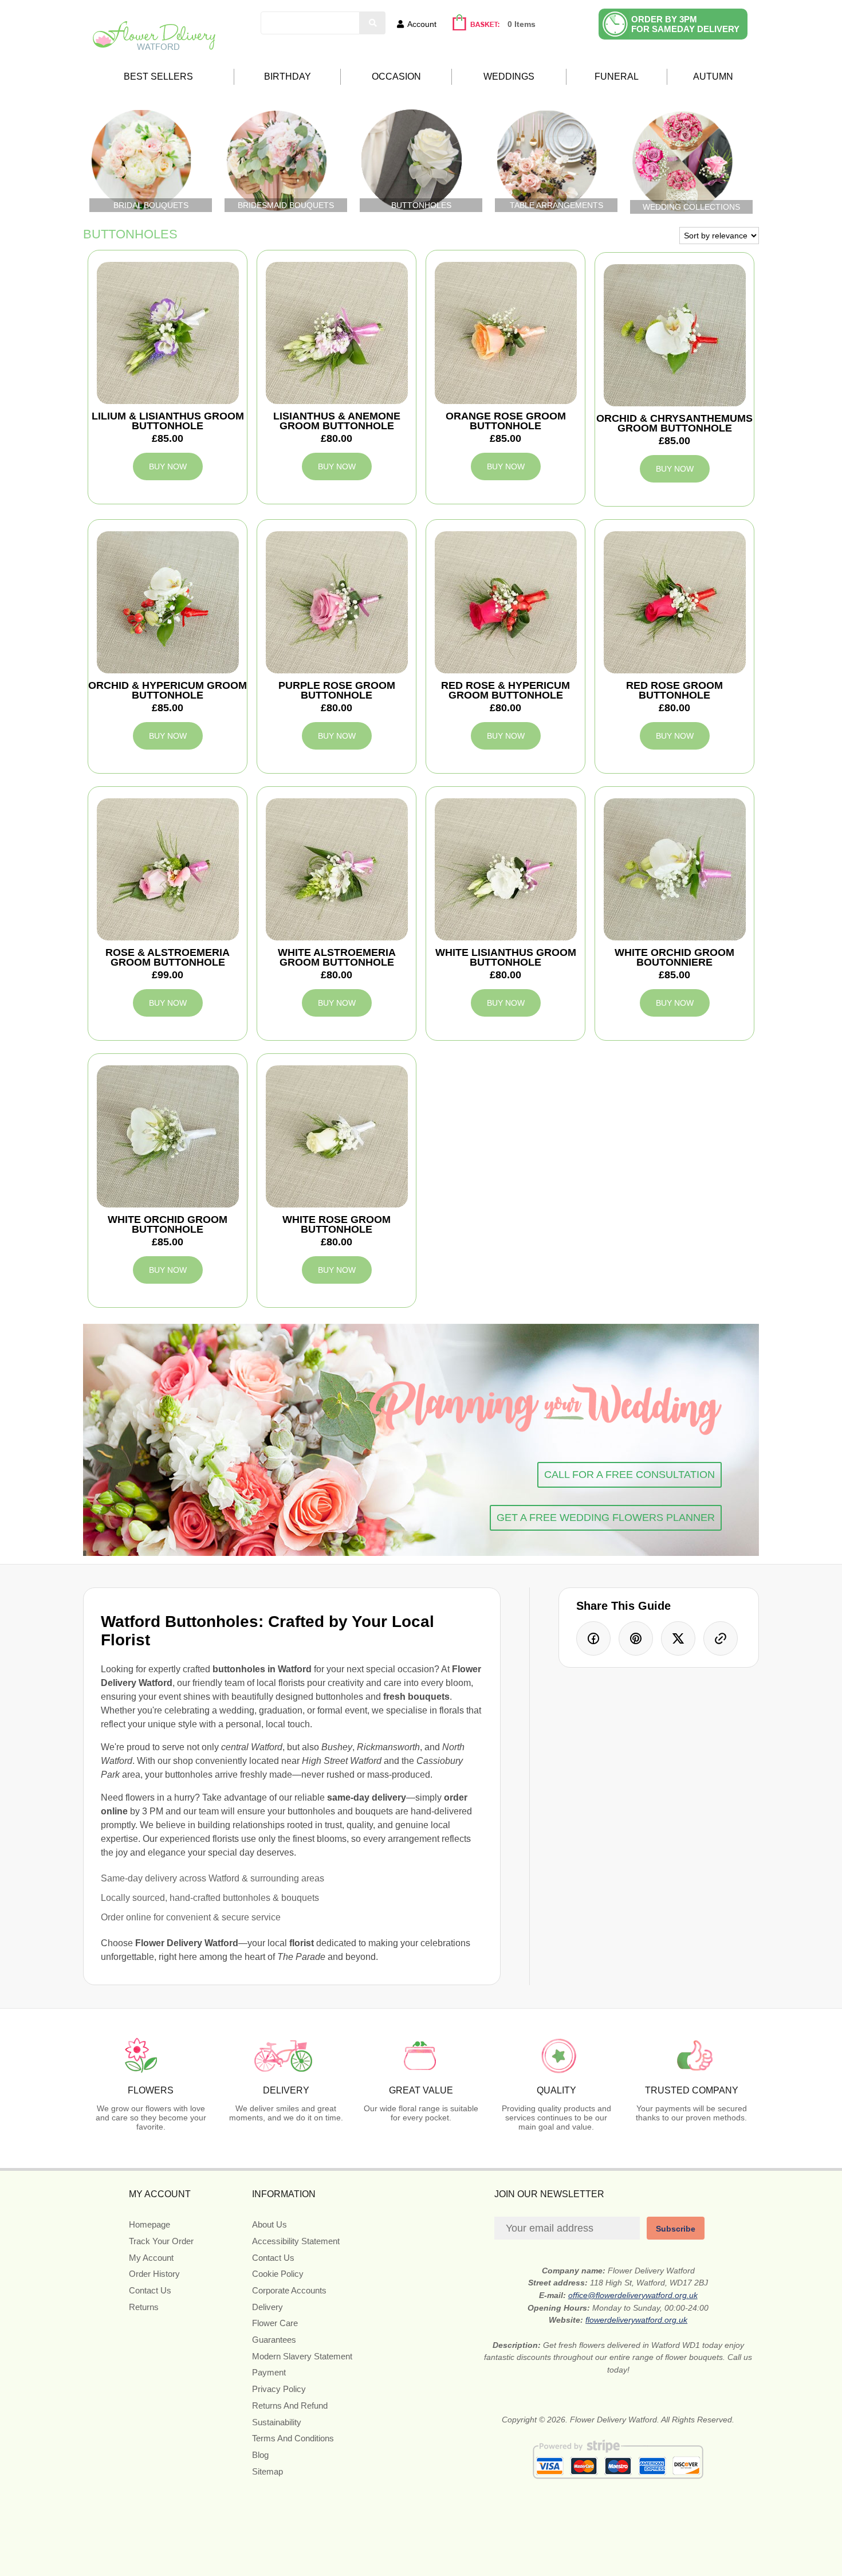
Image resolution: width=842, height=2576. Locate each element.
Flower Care (275, 2323)
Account (422, 24)
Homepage (149, 2224)
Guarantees (274, 2340)
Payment (269, 2372)
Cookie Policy (278, 2274)
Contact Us (150, 2290)
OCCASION (396, 77)
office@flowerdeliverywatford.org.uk (633, 2295)
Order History (154, 2274)
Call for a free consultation (629, 1475)
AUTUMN (713, 77)
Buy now (168, 466)
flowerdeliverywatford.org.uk (636, 2320)
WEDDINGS (509, 77)
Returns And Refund (290, 2406)
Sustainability (277, 2422)
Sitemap (267, 2471)
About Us (269, 2224)
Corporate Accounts (289, 2290)
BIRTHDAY (288, 77)
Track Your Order (161, 2241)
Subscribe (676, 2229)
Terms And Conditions (293, 2438)
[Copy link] (721, 1638)
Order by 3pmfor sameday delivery (685, 24)
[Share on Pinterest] (636, 1638)
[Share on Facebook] (593, 1638)
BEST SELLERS (158, 77)
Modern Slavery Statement (302, 2356)
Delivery (267, 2307)
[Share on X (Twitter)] (678, 1638)
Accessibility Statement (296, 2241)
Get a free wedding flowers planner (606, 1518)
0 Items (522, 24)
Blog (260, 2455)
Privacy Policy (279, 2389)
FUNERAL (617, 77)
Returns (144, 2307)
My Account (151, 2258)
